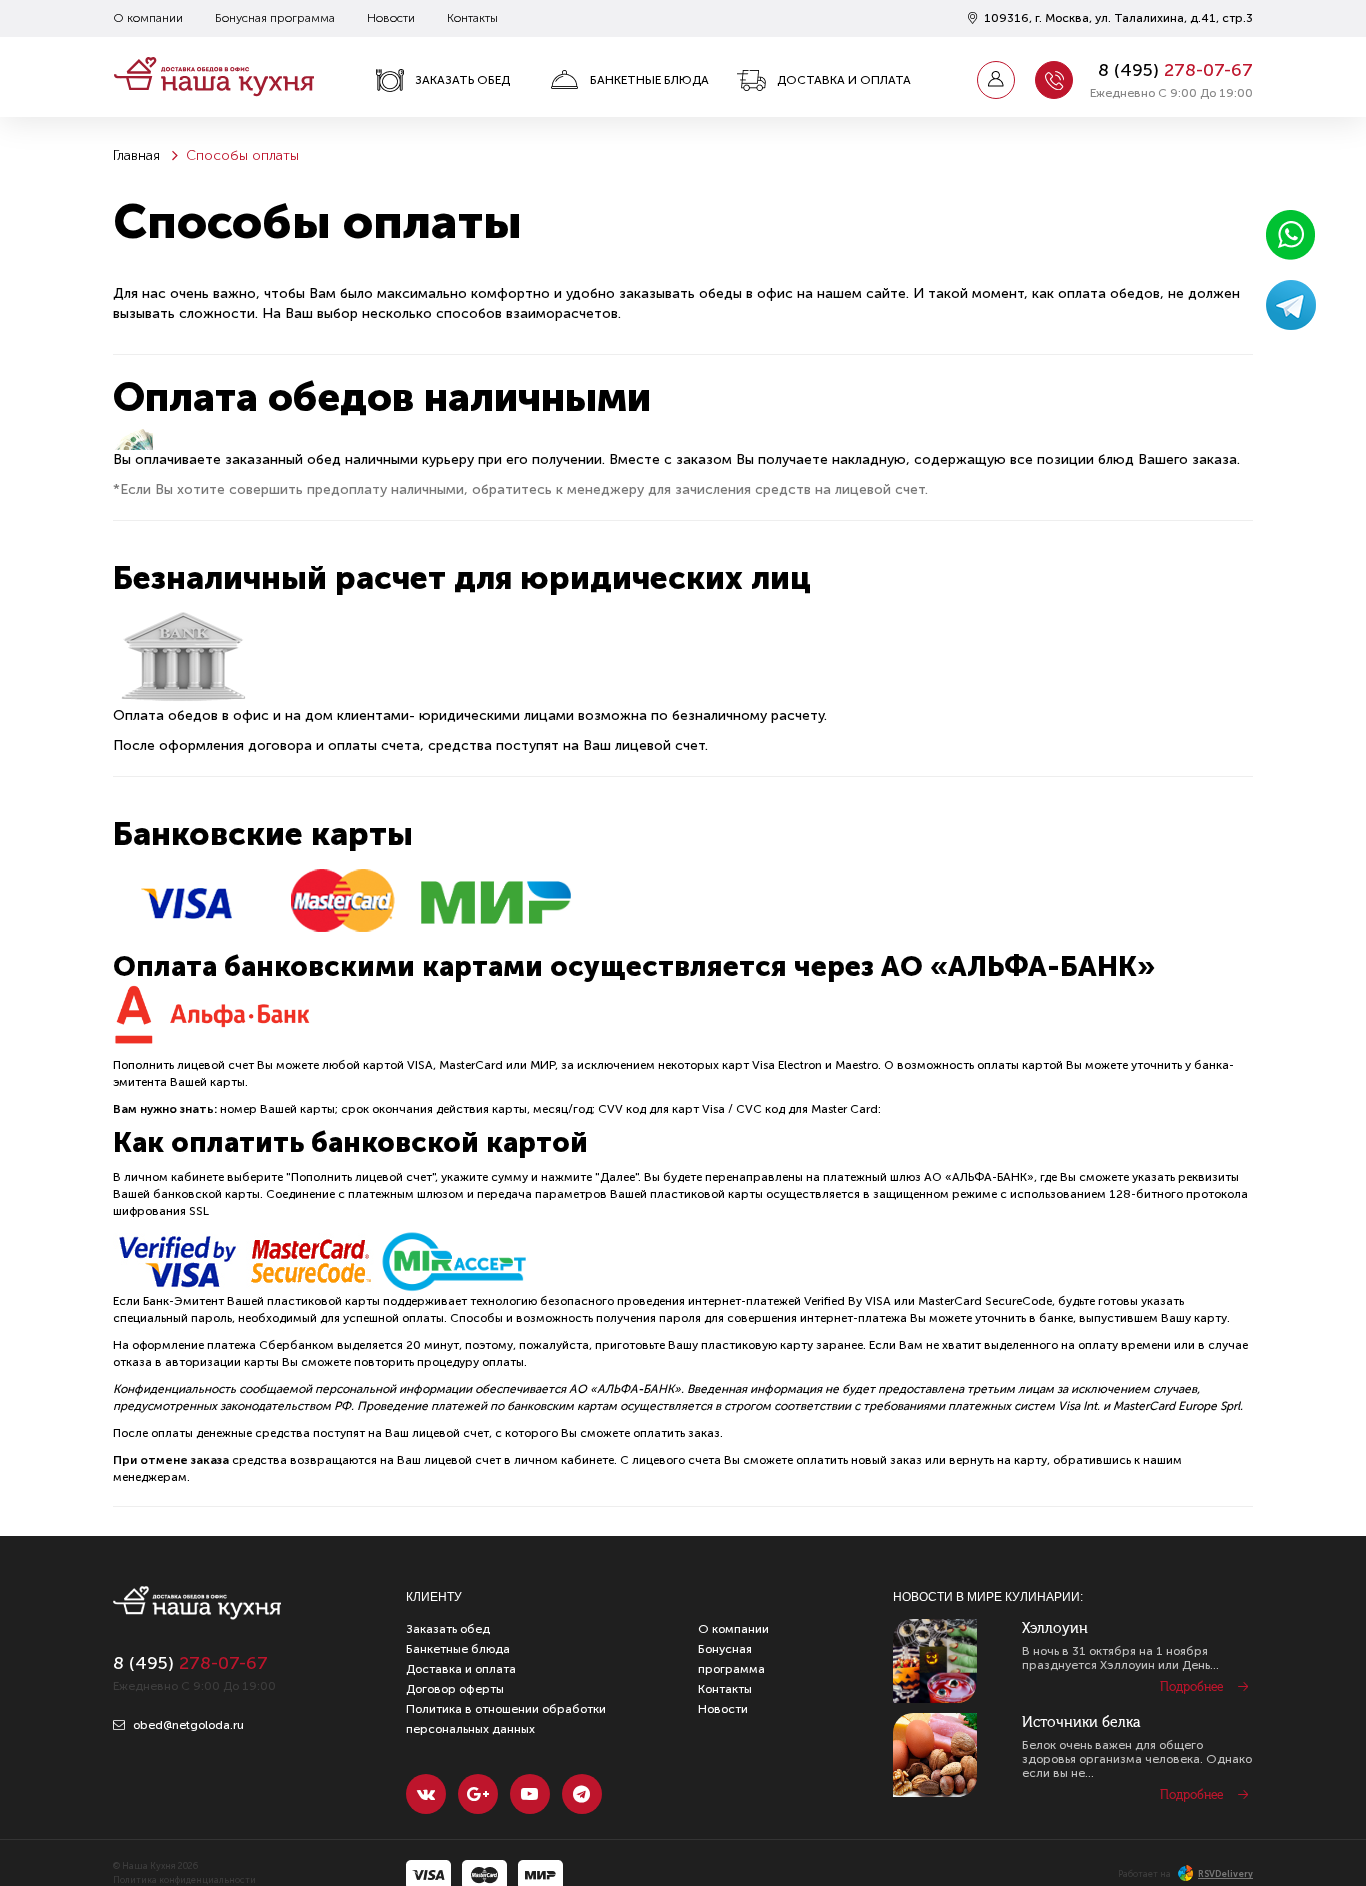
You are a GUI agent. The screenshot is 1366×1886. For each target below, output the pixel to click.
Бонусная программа (275, 18)
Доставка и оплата (844, 80)
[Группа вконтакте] (426, 1794)
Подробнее (1191, 1687)
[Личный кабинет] (996, 80)
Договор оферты (455, 1689)
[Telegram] (582, 1794)
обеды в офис (746, 293)
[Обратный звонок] (1054, 80)
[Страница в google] (478, 1794)
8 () (1175, 70)
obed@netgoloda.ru (187, 1725)
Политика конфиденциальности (184, 1880)
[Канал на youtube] (530, 1794)
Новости (391, 18)
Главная (136, 155)
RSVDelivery (1225, 1874)
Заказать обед (462, 80)
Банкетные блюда (649, 80)
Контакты (472, 18)
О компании (148, 18)
